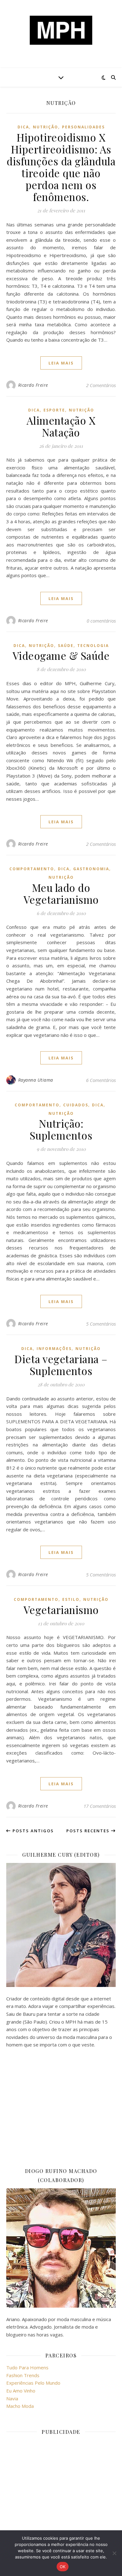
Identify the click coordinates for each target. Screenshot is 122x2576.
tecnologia (93, 646)
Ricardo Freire (33, 385)
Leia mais (61, 363)
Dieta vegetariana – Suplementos (61, 1365)
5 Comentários (101, 1324)
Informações (54, 1349)
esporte (54, 410)
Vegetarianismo (61, 1610)
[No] (114, 2553)
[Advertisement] (61, 2108)
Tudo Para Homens (27, 2367)
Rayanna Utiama (36, 1080)
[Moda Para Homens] (61, 30)
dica (23, 127)
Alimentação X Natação (61, 426)
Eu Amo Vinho (21, 2391)
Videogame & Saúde (61, 655)
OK (63, 2567)
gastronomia (91, 869)
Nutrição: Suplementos (61, 1129)
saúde (66, 646)
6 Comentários (101, 1080)
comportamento (32, 869)
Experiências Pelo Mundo (33, 2383)
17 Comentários (100, 1806)
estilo (71, 1599)
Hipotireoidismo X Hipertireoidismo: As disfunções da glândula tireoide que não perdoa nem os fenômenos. (61, 167)
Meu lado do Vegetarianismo (61, 893)
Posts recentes (89, 1831)
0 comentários (101, 621)
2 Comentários (101, 385)
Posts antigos (32, 1831)
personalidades (83, 127)
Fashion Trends (23, 2375)
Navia (12, 2398)
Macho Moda (20, 2406)
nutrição (46, 127)
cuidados (76, 1105)
